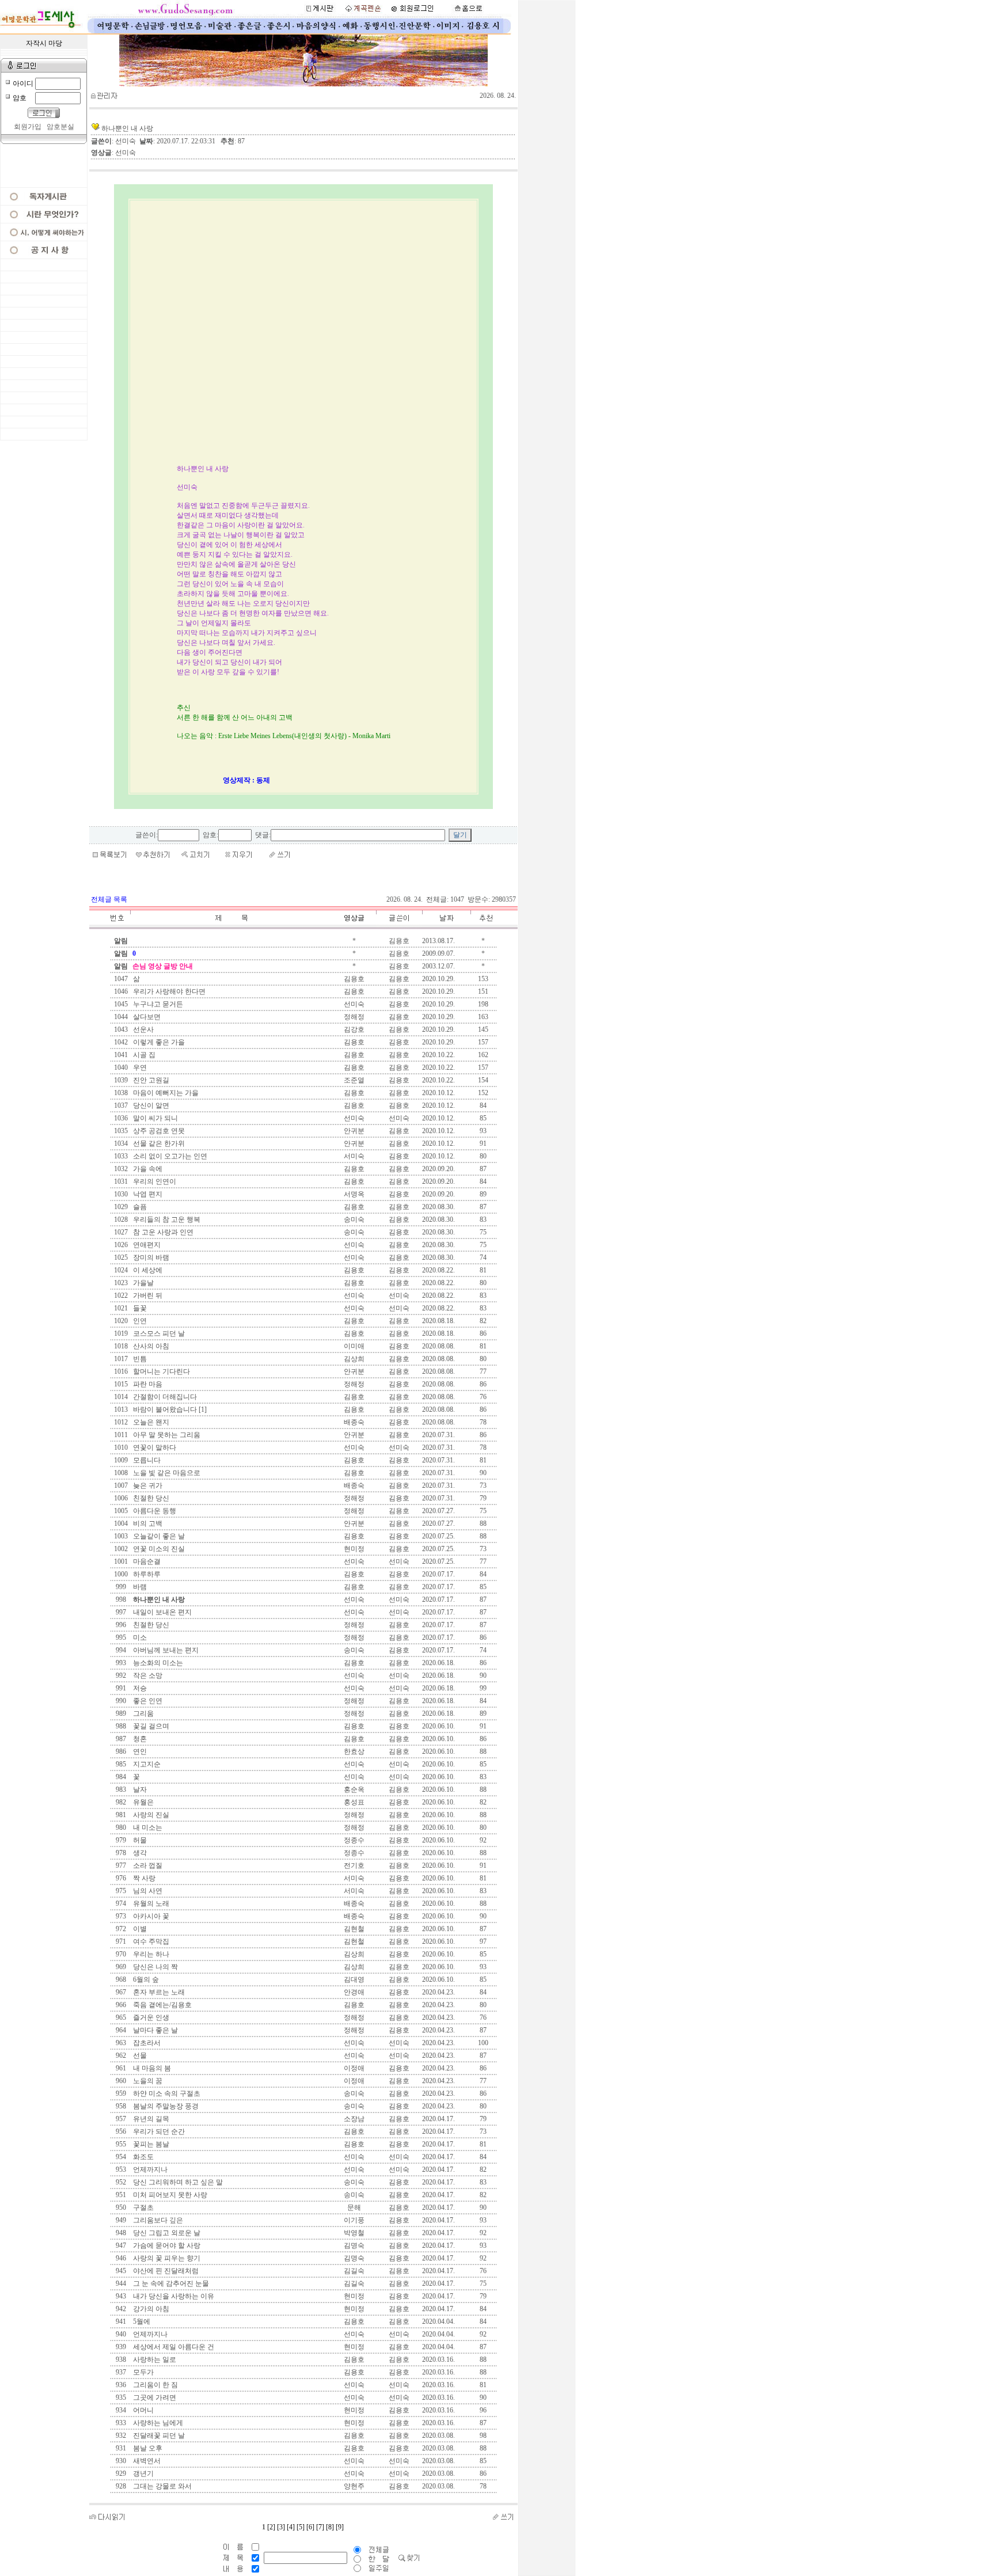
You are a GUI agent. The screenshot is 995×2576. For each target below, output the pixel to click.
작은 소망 (147, 1675)
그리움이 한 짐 (155, 2385)
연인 (139, 1751)
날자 (139, 1789)
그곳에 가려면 (154, 2398)
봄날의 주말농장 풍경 (165, 2106)
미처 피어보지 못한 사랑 (169, 2195)
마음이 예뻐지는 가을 (165, 1093)
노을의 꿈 (147, 2081)
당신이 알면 (150, 1105)
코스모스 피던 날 (158, 1333)
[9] (340, 2527)
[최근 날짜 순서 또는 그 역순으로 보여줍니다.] (446, 927)
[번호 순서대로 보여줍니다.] (121, 927)
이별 (139, 1929)
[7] (320, 2527)
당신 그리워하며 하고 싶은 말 (177, 2182)
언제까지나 (149, 2170)
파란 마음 (147, 1384)
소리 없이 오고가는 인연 (169, 1156)
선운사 (143, 1029)
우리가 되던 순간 (158, 2132)
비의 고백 (147, 1523)
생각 (139, 1853)
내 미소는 (147, 1827)
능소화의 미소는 (157, 1663)
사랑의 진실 (150, 1815)
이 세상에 (147, 1270)
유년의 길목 (150, 2119)
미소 (139, 1637)
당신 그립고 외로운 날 (166, 2233)
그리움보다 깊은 (157, 2220)
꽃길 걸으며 (150, 1726)
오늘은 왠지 (150, 1422)
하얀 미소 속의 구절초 (166, 2094)
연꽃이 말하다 (154, 1447)
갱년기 (143, 2474)
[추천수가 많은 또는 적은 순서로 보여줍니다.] (483, 927)
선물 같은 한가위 (158, 1143)
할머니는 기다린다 (161, 1371)
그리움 (143, 1713)
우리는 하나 (150, 1954)
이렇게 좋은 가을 (158, 1042)
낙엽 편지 (147, 1194)
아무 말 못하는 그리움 (166, 1435)
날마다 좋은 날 (155, 2030)
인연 (139, 1321)
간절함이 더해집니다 (164, 1397)
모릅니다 (146, 1460)
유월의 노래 (150, 1903)
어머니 (143, 2410)
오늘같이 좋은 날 (158, 1536)
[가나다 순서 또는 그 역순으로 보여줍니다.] (231, 927)
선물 (139, 2056)
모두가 (143, 2372)
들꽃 (139, 1308)
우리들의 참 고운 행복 (166, 1219)
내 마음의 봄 (151, 2068)
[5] (301, 2527)
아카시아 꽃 (150, 1916)
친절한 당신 (150, 1498)
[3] (281, 2527)
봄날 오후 (147, 2448)
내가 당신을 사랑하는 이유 (173, 2296)
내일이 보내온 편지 (162, 1612)
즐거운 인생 (150, 2018)
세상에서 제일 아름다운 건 (173, 2347)
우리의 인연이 (154, 1181)
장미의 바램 (150, 1257)
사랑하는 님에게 (157, 2423)
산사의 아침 (150, 1346)
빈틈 (139, 1359)
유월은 (143, 1802)
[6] (310, 2527)
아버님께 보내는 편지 (165, 1650)
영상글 (354, 918)
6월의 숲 (145, 1980)
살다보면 (146, 1017)
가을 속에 (147, 1169)
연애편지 (146, 1245)
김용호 (399, 941)
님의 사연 (147, 1891)
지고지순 (146, 1764)
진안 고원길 (150, 1080)
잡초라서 (146, 2043)
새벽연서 (146, 2461)
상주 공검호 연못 (158, 1131)
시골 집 (143, 1055)
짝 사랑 (143, 1878)
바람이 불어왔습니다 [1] (169, 1409)
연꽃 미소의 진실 (158, 1549)
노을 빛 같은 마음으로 (166, 1473)
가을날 (143, 1283)
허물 (139, 1840)
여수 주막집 (150, 1942)
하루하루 (146, 1574)
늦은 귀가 (147, 1485)
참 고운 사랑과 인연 (162, 1232)
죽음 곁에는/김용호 (162, 2005)
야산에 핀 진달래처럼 (165, 2271)
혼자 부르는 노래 (158, 1992)
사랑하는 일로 (154, 2360)
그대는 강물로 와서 (162, 2486)
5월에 (141, 2322)
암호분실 (60, 127)
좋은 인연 (147, 1701)
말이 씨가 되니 (155, 1118)
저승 (139, 1688)
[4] (291, 2527)
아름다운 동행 (154, 1511)
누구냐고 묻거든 (157, 1004)
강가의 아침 (150, 2309)
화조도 (143, 2157)
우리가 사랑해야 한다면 (168, 991)
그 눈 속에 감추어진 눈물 (170, 2284)
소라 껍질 (147, 1865)
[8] (330, 2527)
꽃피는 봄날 (150, 2144)
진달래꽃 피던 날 (158, 2436)
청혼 (139, 1739)
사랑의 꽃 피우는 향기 (166, 2258)
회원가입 (28, 127)
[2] (271, 2527)
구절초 (143, 2208)
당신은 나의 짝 (155, 1967)
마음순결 (146, 1561)
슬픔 (139, 1207)
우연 (139, 1067)
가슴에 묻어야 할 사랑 (166, 2246)
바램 (139, 1587)
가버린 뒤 (147, 1295)
